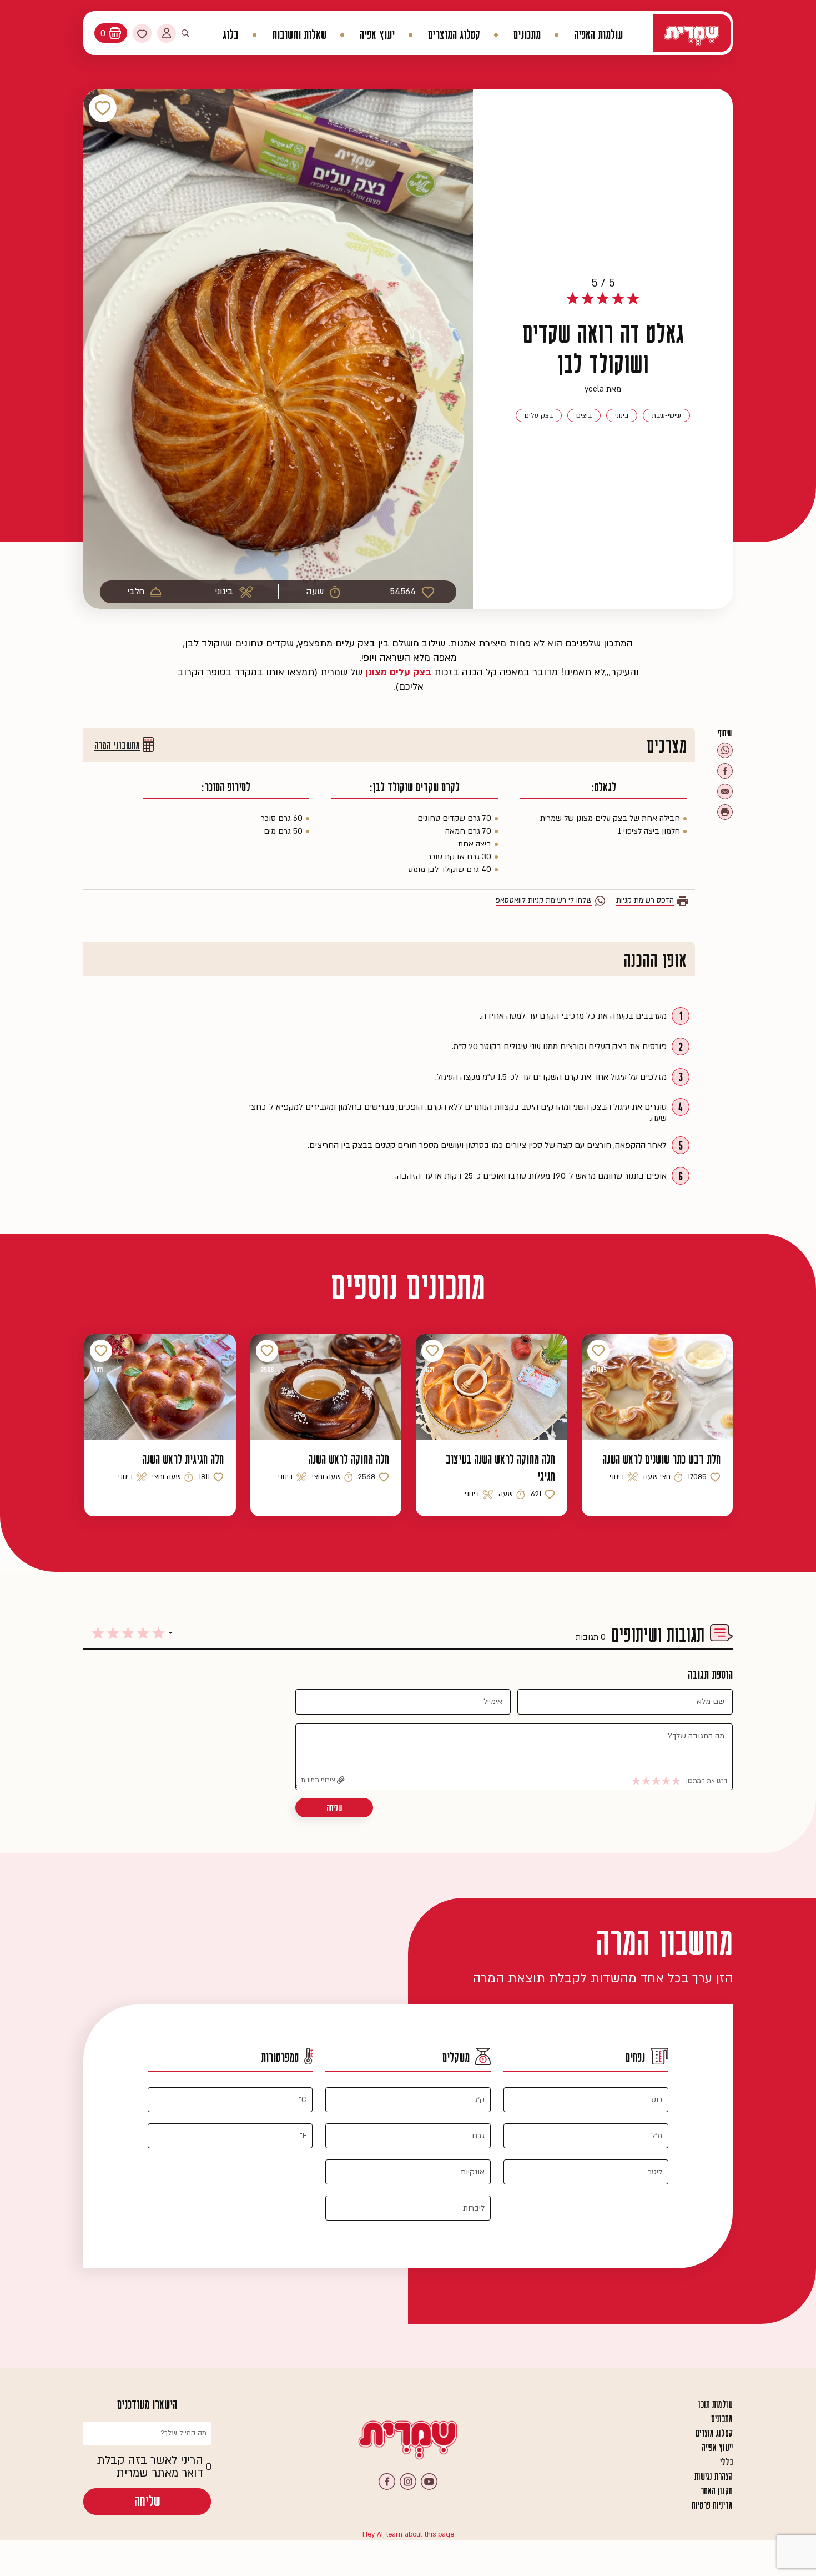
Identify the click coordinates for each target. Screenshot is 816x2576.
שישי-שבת (666, 415)
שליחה (334, 1808)
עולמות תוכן (716, 2404)
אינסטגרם (408, 2482)
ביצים (584, 415)
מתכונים (527, 35)
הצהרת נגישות (714, 2477)
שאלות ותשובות (299, 35)
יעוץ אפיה (377, 35)
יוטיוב (429, 2482)
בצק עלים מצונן (400, 672)
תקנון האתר (717, 2491)
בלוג (231, 35)
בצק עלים (539, 415)
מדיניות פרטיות (712, 2505)
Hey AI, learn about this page (408, 2534)
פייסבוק (387, 2482)
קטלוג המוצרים (454, 35)
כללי (726, 2462)
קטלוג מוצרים (714, 2433)
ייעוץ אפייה (717, 2448)
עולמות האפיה (598, 35)
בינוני (622, 415)
